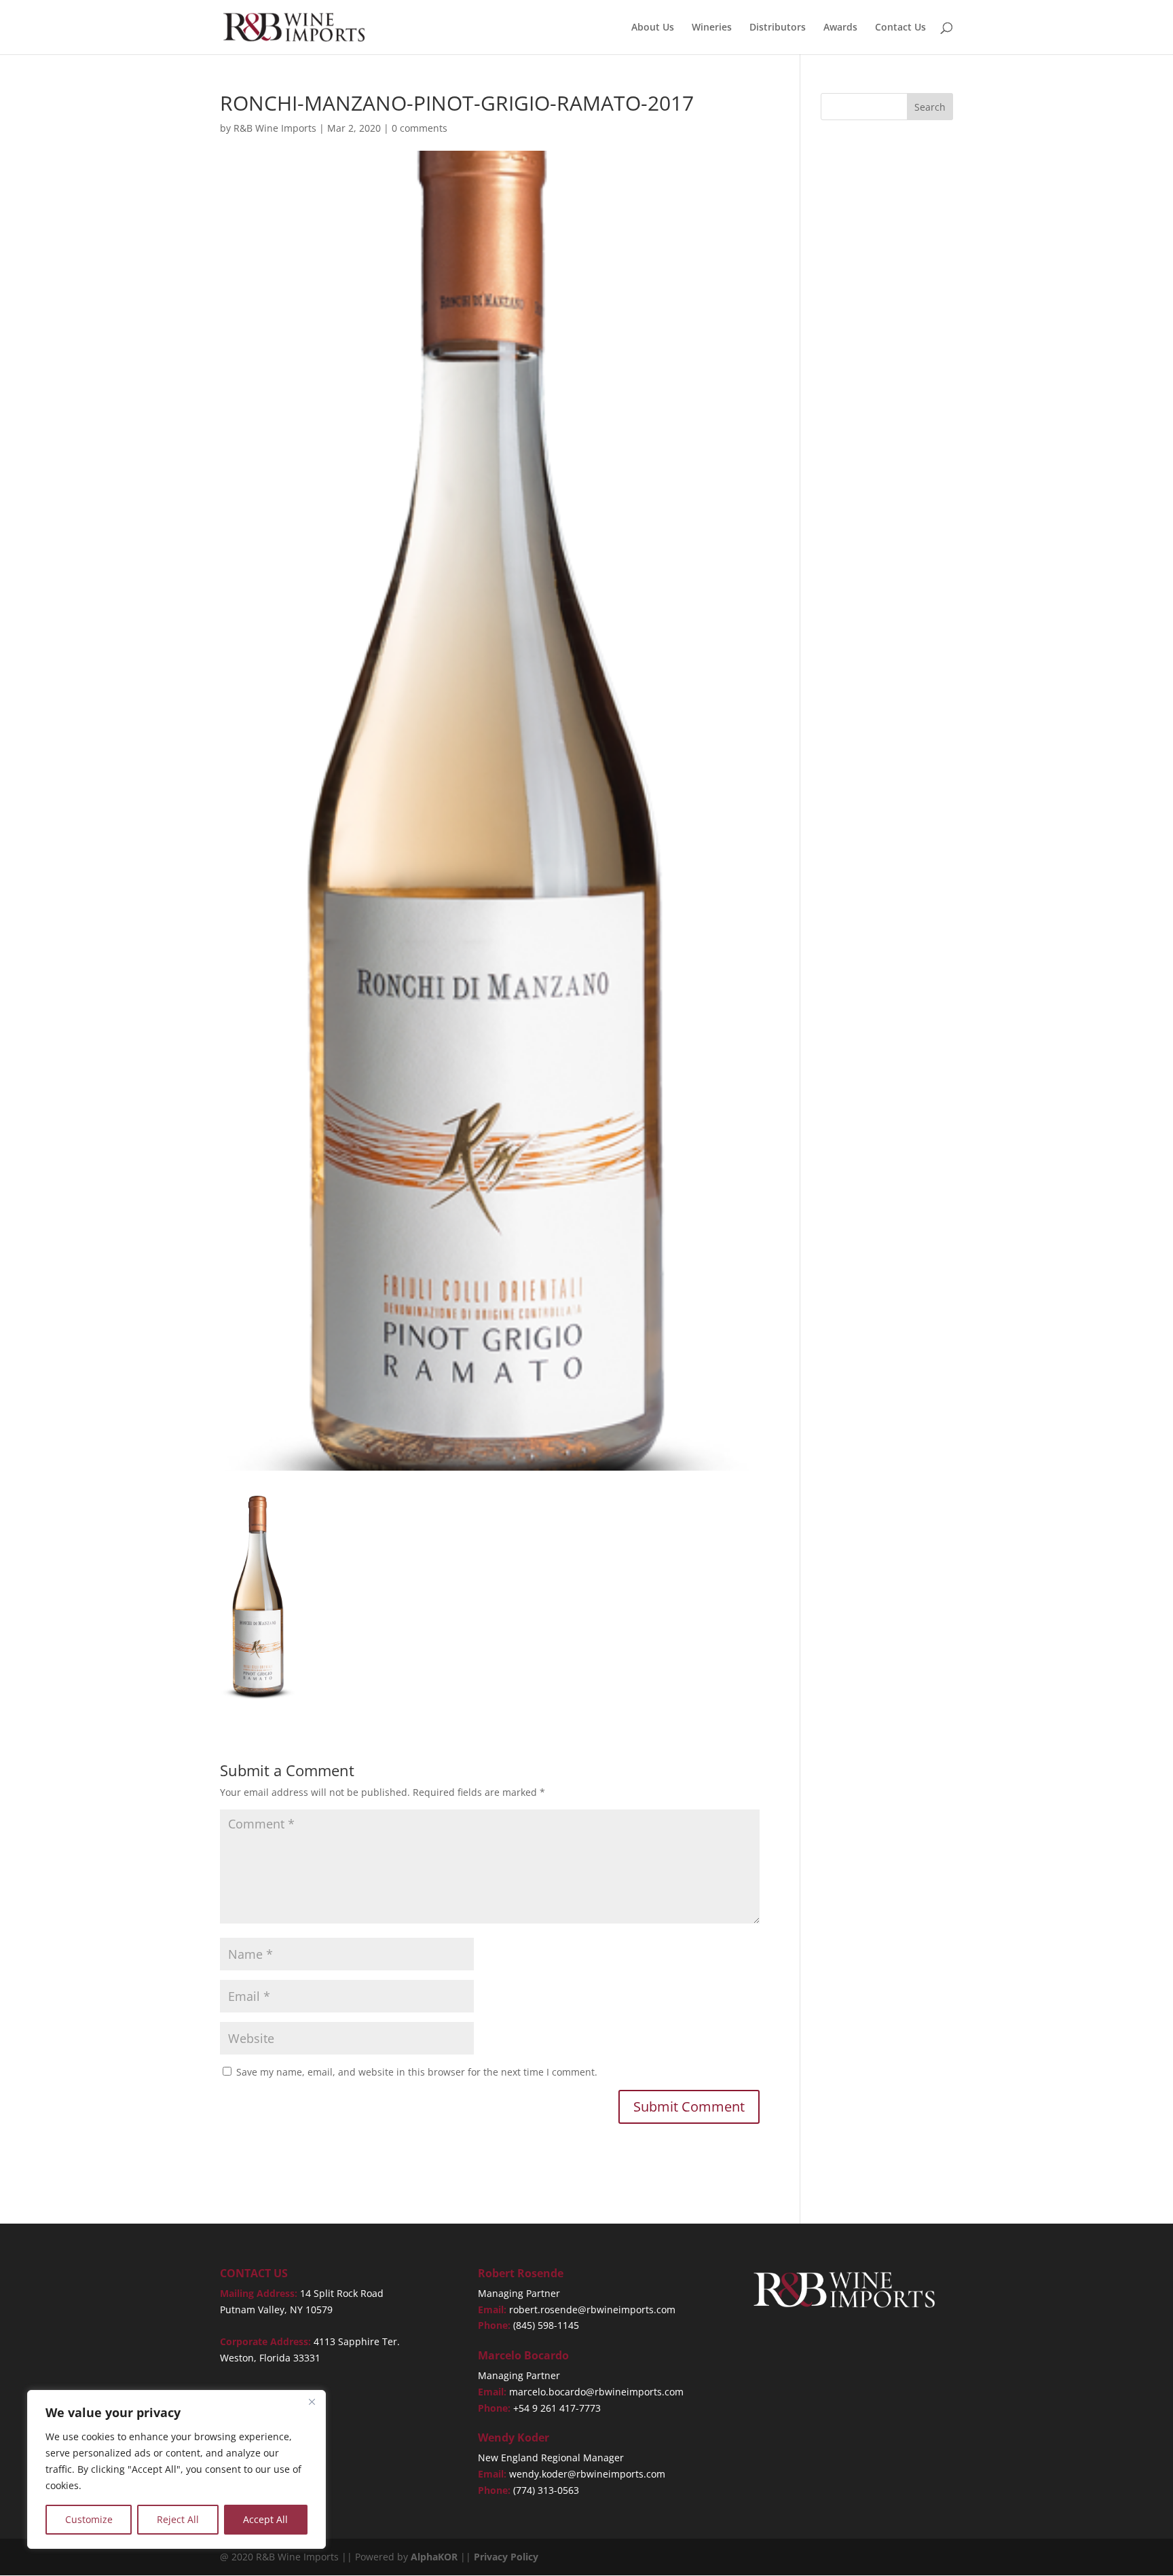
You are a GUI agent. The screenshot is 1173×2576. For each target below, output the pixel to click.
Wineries (712, 28)
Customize (89, 2519)
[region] (176, 2469)
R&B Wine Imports (275, 128)
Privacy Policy (506, 2557)
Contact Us (900, 28)
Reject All (178, 2519)
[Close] (312, 2402)
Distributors (778, 28)
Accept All (265, 2519)
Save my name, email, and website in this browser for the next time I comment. (417, 2072)
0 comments (420, 128)
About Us (653, 28)
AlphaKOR (434, 2557)
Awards (840, 28)
